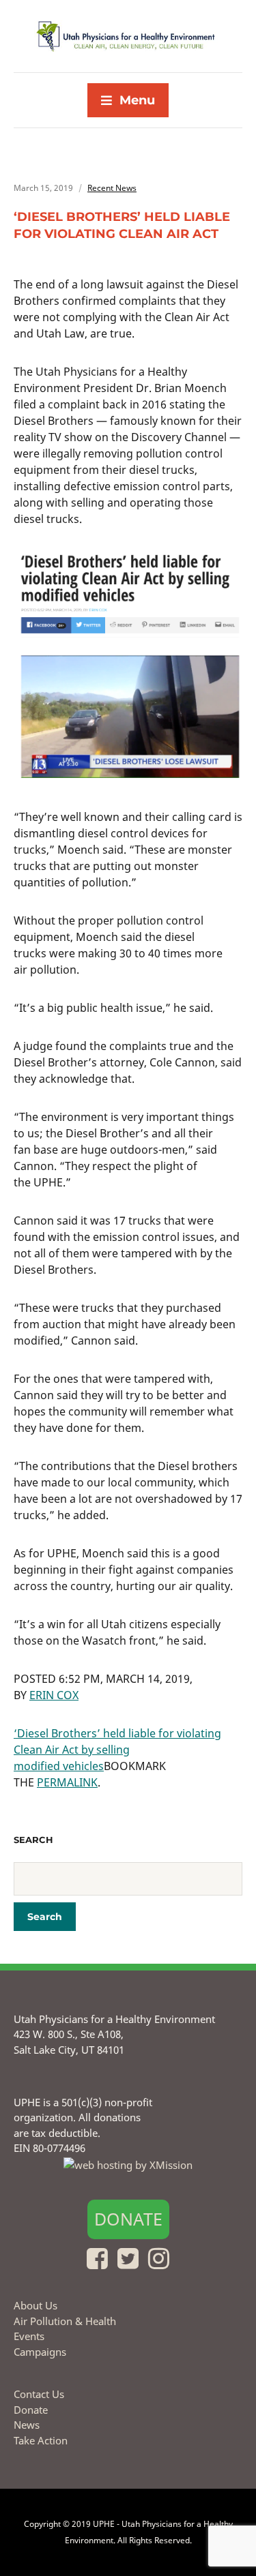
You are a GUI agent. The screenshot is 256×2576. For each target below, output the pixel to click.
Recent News (112, 188)
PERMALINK (67, 1782)
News (27, 2425)
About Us (35, 2305)
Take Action (41, 2440)
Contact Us (39, 2394)
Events (29, 2336)
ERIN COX (54, 1695)
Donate (128, 2219)
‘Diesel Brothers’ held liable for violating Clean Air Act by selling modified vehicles (117, 1750)
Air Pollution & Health (65, 2321)
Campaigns (40, 2352)
